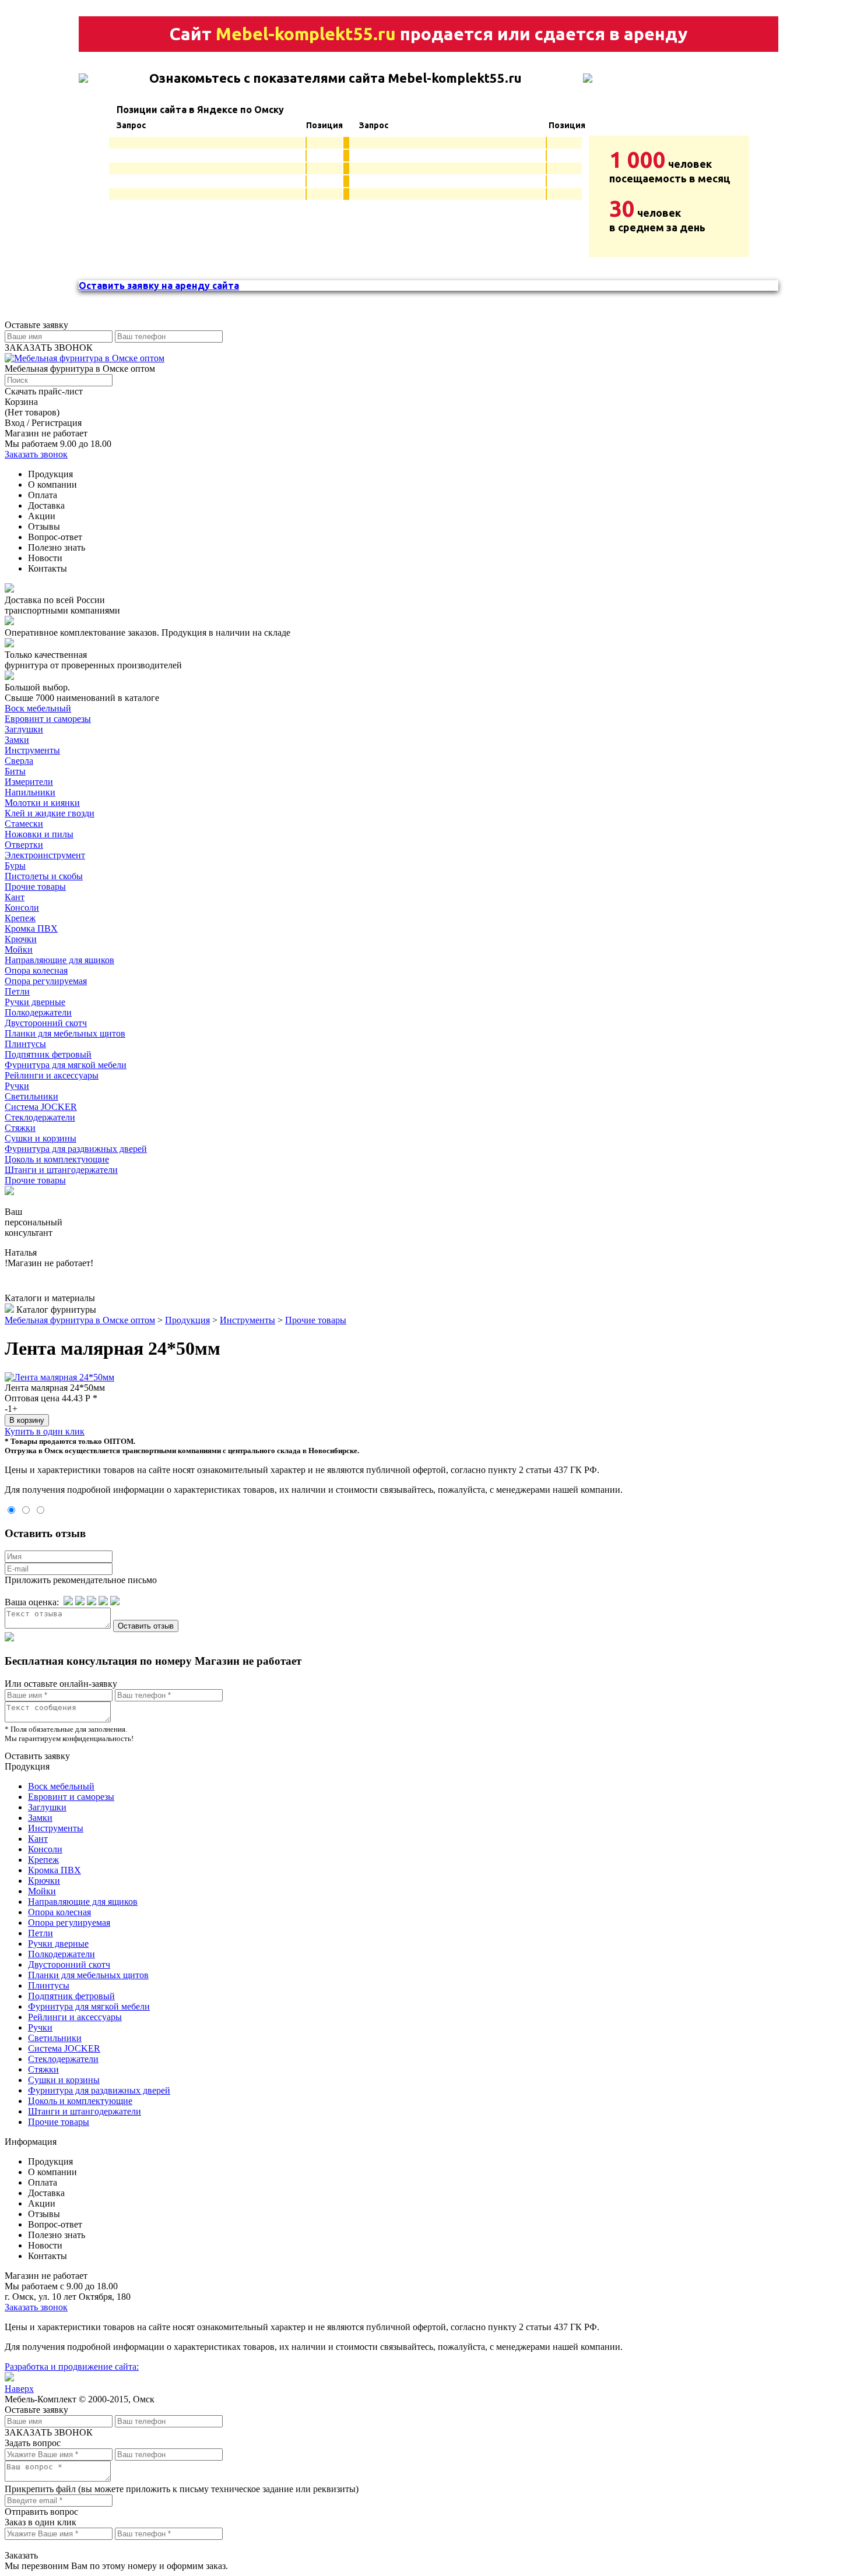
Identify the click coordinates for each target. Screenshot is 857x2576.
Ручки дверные (35, 1002)
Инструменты (32, 750)
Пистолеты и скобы (44, 876)
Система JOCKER (41, 1107)
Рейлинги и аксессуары (52, 1075)
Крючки (21, 939)
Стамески (24, 824)
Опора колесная (36, 970)
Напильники (30, 792)
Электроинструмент (45, 855)
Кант (15, 897)
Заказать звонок (36, 454)
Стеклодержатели (40, 1117)
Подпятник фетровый (48, 1054)
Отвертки (24, 845)
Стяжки (20, 1128)
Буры (15, 866)
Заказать (21, 2555)
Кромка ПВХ (31, 928)
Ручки (17, 1086)
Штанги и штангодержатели (61, 1170)
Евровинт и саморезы (48, 719)
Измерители (29, 782)
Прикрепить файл (40, 2489)
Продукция (187, 1320)
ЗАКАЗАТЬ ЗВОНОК (49, 348)
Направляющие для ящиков (59, 960)
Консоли (22, 908)
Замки (17, 740)
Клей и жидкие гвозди (50, 813)
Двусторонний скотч (46, 1023)
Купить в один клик (45, 1431)
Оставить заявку (37, 1756)
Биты (15, 771)
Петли (17, 991)
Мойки (19, 949)
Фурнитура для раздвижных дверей (76, 1149)
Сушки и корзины (41, 1138)
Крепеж (20, 918)
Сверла (19, 761)
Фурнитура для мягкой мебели (66, 1065)
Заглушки (24, 729)
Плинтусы (25, 1044)
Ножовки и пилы (39, 834)
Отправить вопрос (41, 2512)
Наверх (19, 2389)
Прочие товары (35, 887)
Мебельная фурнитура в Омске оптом (80, 1320)
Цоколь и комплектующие (57, 1159)
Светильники (31, 1096)
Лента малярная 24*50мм (55, 1388)
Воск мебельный (38, 708)
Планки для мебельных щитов (65, 1033)
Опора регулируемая (46, 981)
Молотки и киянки (42, 803)
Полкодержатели (38, 1012)
